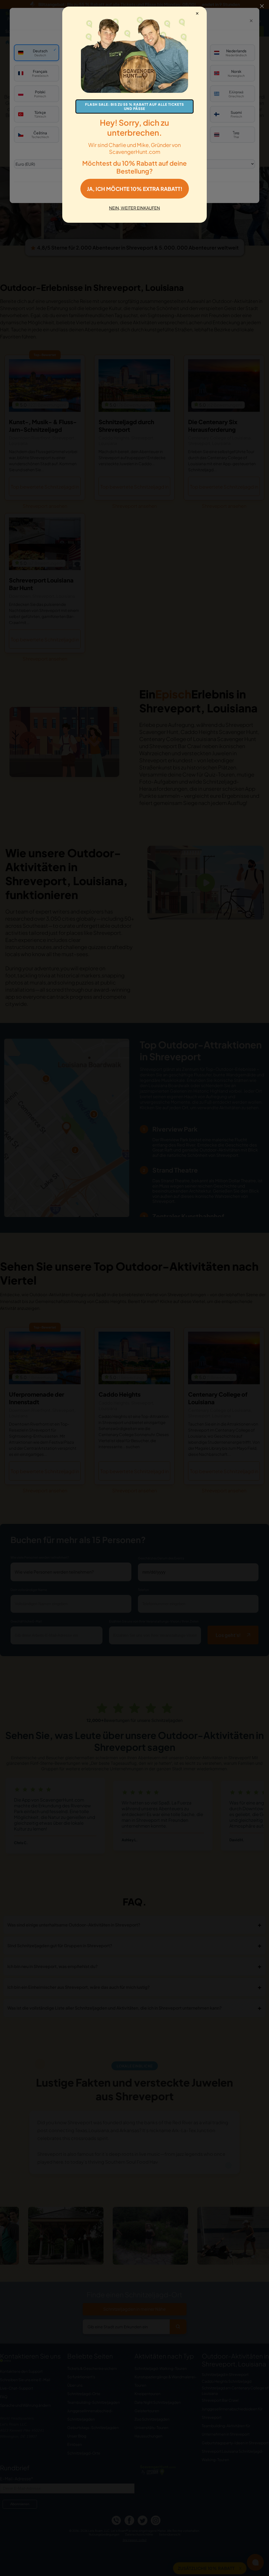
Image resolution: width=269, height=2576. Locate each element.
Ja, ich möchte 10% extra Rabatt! (135, 189)
